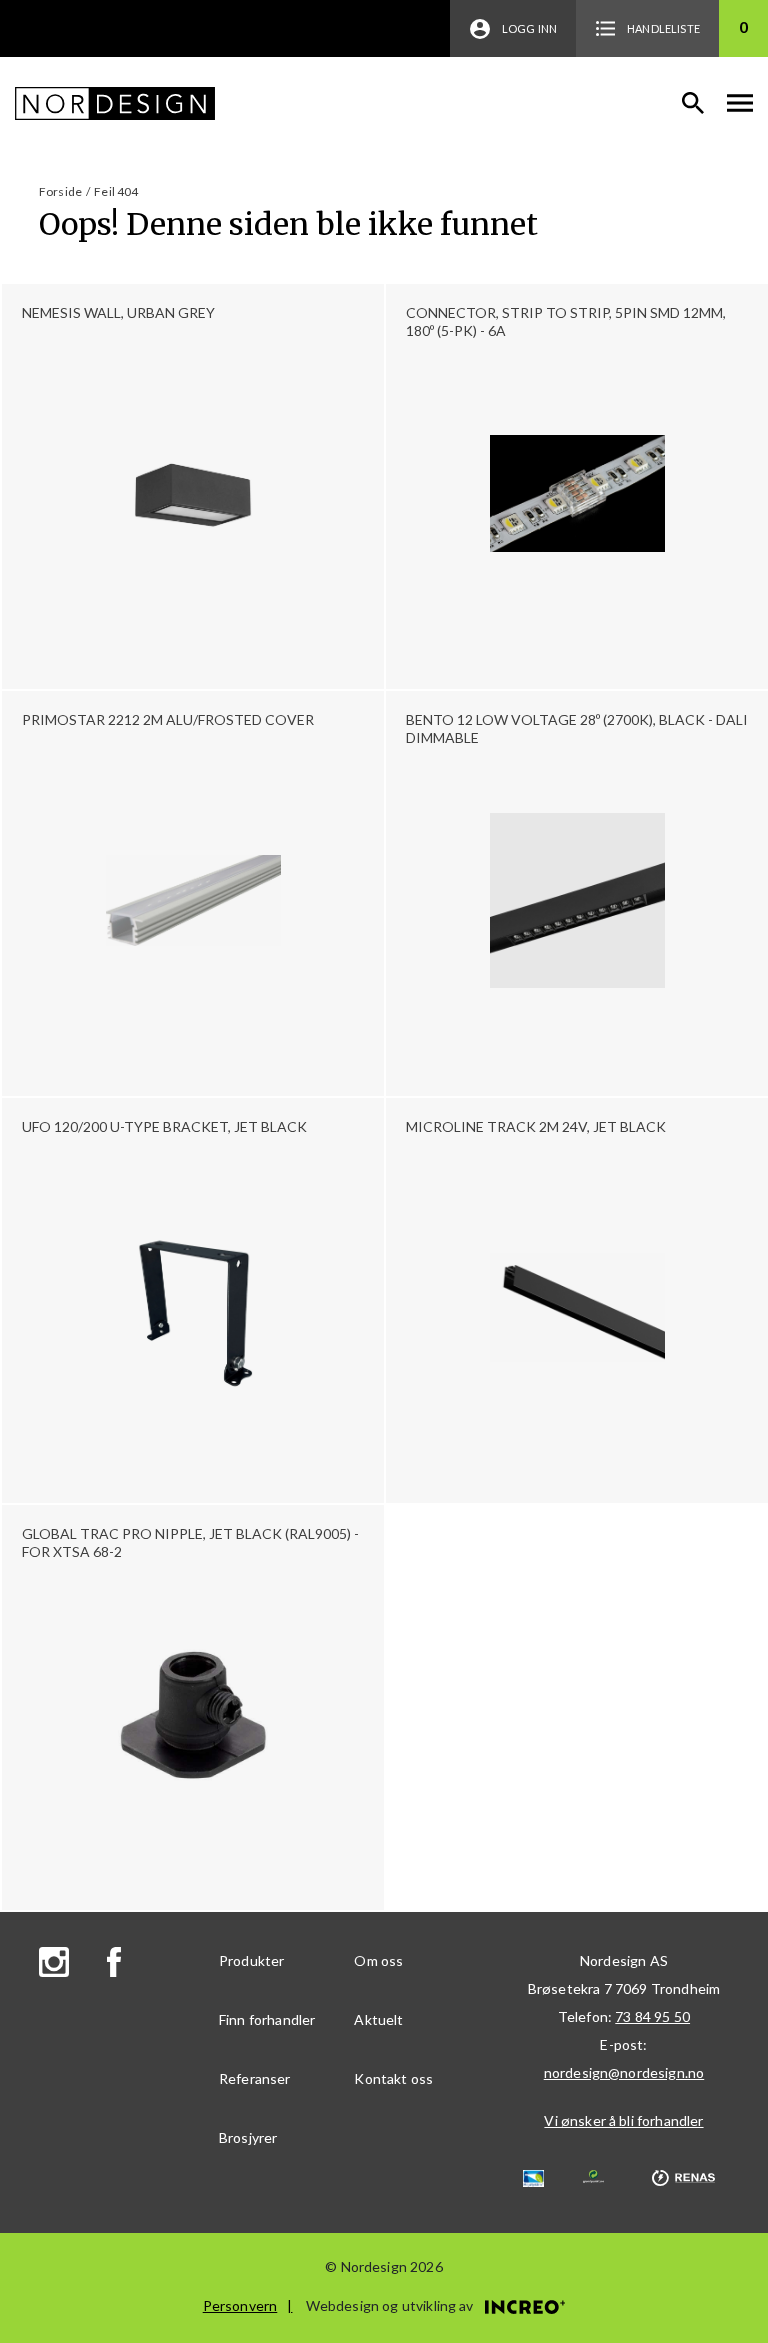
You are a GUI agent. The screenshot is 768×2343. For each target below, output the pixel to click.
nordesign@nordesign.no (624, 2072)
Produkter (251, 1960)
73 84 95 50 (652, 2016)
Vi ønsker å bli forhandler (623, 2120)
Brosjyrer (248, 2137)
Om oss (378, 1960)
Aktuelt (378, 2019)
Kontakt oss (393, 2078)
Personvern (240, 2305)
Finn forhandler (267, 2019)
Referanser (255, 2078)
